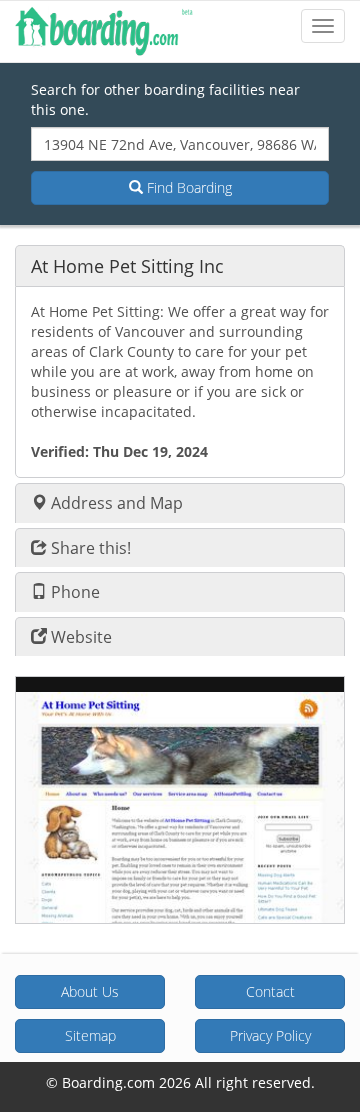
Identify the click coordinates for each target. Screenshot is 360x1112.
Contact (270, 991)
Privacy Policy (270, 1035)
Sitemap (90, 1035)
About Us (90, 991)
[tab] (180, 265)
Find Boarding (187, 187)
